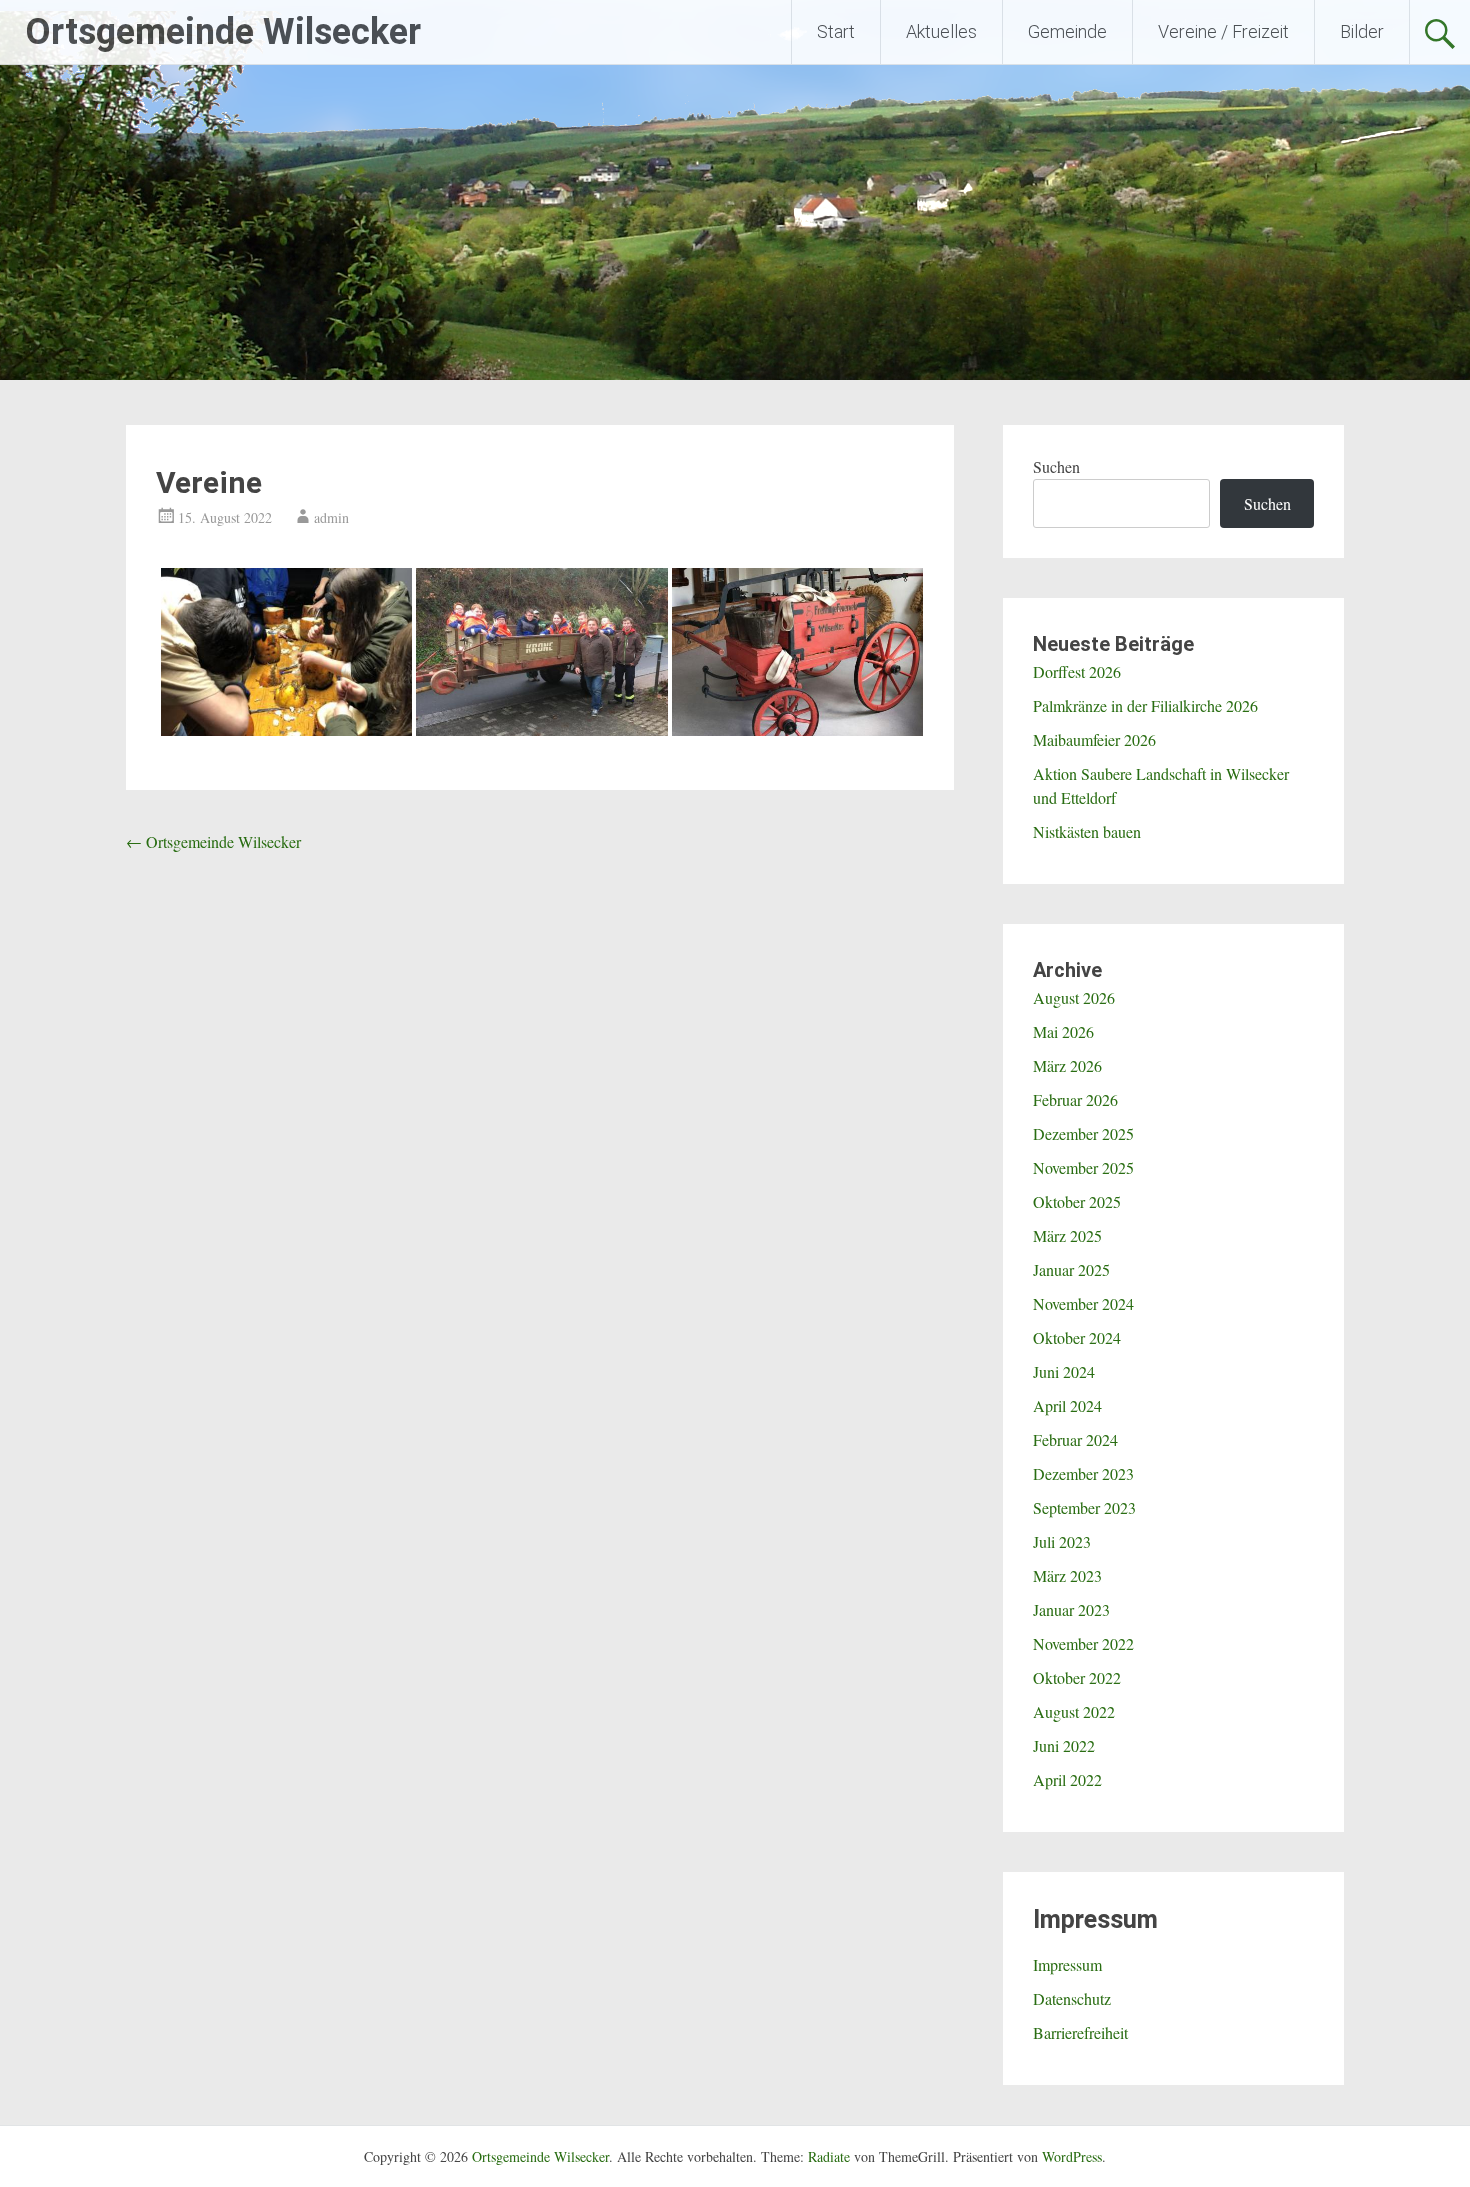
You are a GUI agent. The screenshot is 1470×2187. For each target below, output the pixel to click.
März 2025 (1067, 1235)
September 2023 (1084, 1507)
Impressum (1067, 1964)
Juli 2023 (1062, 1541)
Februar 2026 (1075, 1099)
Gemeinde (1067, 31)
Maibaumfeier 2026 (1094, 739)
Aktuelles (941, 31)
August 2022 (1074, 1711)
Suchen (1056, 466)
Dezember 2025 (1083, 1133)
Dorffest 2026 (1077, 671)
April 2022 (1067, 1779)
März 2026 (1067, 1065)
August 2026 (1074, 997)
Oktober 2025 (1077, 1201)
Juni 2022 (1064, 1745)
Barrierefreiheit (1080, 2032)
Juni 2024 (1064, 1371)
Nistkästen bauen (1087, 831)
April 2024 (1067, 1405)
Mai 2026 (1063, 1031)
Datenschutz (1072, 1998)
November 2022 (1083, 1643)
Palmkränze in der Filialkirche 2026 (1145, 705)
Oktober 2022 (1077, 1677)
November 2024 (1083, 1303)
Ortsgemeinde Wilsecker (223, 32)
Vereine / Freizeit (1223, 31)
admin (331, 517)
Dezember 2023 (1083, 1473)
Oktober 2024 (1077, 1337)
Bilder (1362, 31)
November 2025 (1083, 1167)
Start (836, 31)
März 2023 (1067, 1575)
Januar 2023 (1071, 1609)
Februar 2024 (1075, 1439)
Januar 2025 (1071, 1269)
